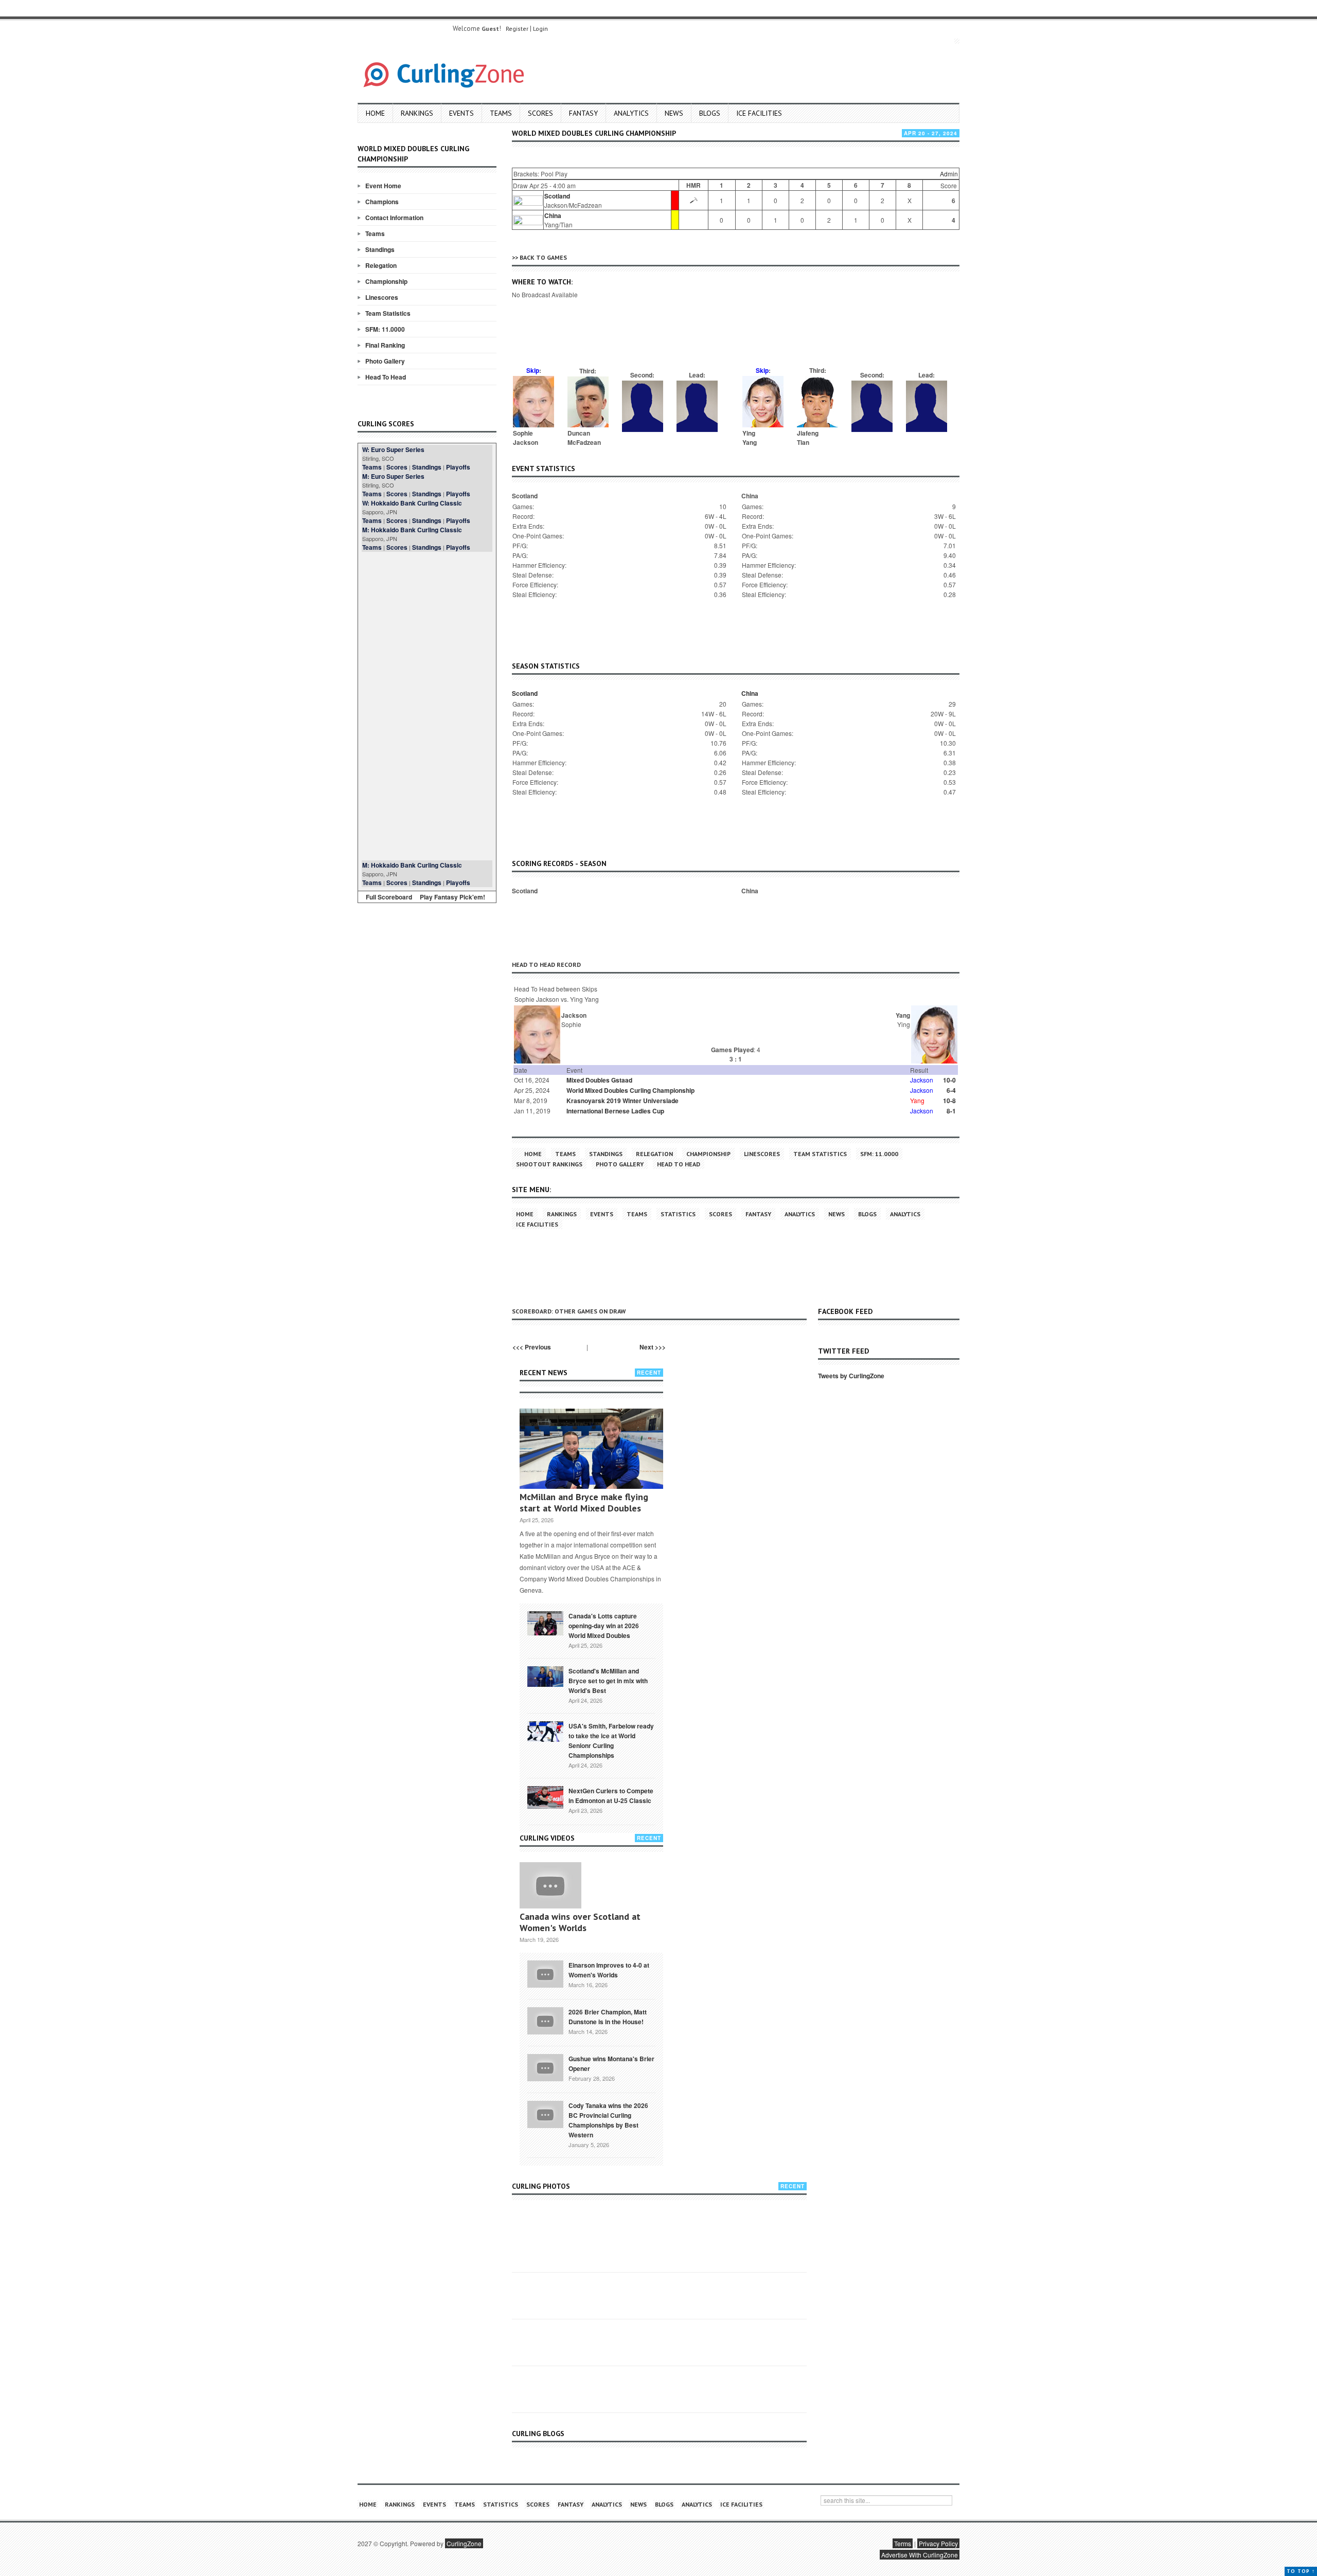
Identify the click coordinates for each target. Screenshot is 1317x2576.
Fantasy (583, 113)
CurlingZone (464, 2543)
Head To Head (386, 377)
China (553, 215)
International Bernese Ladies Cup (615, 1111)
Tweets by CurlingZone (851, 1376)
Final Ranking (385, 345)
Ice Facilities (759, 113)
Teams (501, 113)
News (674, 113)
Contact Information (394, 218)
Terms (903, 2543)
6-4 (951, 1090)
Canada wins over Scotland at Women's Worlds (580, 1922)
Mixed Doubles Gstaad (599, 1080)
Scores (540, 113)
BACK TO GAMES (543, 257)
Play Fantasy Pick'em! (452, 897)
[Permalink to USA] (545, 1731)
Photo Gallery (385, 361)
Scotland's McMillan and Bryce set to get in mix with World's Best (608, 1681)
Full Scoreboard (389, 897)
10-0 (949, 1080)
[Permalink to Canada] (545, 1623)
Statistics (678, 1214)
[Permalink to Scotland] (545, 1676)
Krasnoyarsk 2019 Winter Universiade (622, 1101)
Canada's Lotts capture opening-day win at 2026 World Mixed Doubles (604, 1626)
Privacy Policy (938, 2543)
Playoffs (458, 467)
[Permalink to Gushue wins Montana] (545, 2067)
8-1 (951, 1111)
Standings (380, 249)
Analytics (631, 113)
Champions (382, 202)
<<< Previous (532, 1347)
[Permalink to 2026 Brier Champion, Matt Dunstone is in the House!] (545, 2020)
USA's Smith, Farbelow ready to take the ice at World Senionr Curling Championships (611, 1741)
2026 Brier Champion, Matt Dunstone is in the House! (608, 2017)
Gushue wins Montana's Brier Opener (611, 2064)
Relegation (381, 265)
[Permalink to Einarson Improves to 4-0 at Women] (545, 1973)
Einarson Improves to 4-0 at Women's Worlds (609, 1970)
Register (517, 29)
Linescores (382, 297)
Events (461, 113)
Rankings (417, 113)
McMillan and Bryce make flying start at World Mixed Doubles (584, 1502)
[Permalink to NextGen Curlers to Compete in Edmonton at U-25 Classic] (545, 1797)
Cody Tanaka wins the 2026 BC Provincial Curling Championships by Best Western (608, 2120)
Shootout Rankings (549, 1164)
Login (540, 29)
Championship (386, 281)
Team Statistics (388, 313)
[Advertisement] (427, 706)
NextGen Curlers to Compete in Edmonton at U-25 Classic (611, 1796)
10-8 (949, 1101)
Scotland (557, 196)
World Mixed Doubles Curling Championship (630, 1090)
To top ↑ (1301, 2571)
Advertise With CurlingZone (920, 2555)
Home (375, 113)
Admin (949, 174)
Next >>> (653, 1347)
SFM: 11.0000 (385, 329)
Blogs (710, 113)
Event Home (383, 186)
